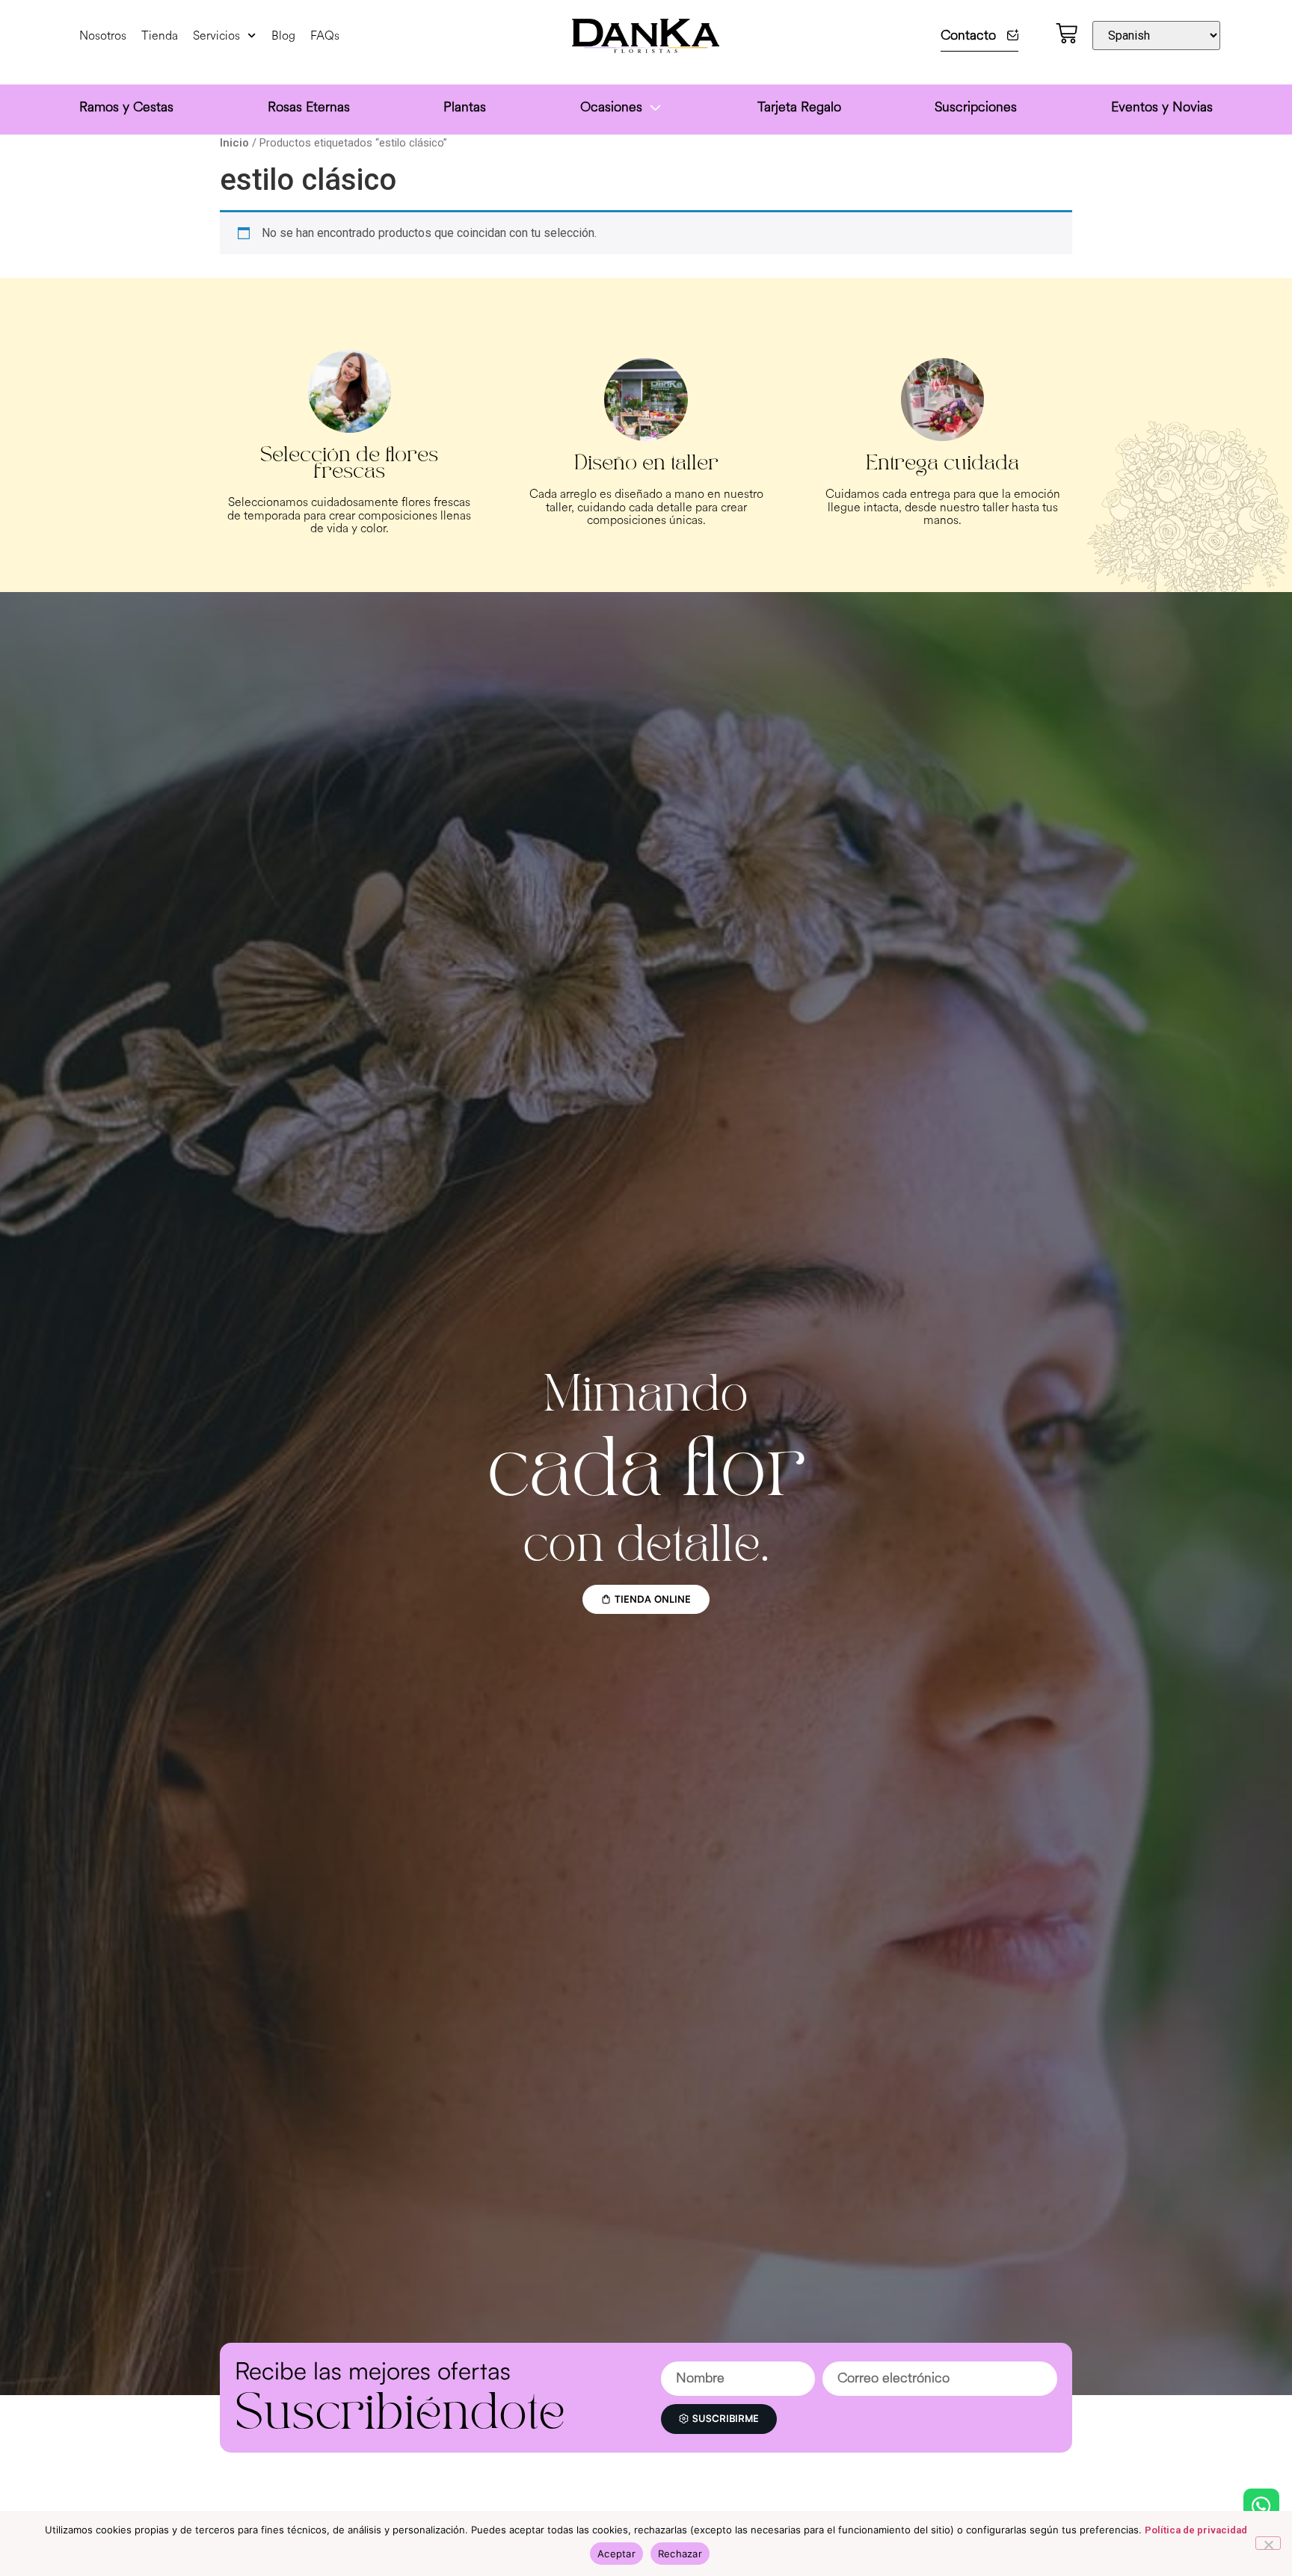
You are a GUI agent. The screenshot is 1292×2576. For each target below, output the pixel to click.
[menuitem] (622, 110)
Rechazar (680, 2554)
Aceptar (616, 2554)
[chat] (1261, 2506)
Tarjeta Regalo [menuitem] (799, 107)
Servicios (216, 36)
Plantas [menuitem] (465, 107)
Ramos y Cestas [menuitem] (126, 107)
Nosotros (103, 36)
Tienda (160, 36)
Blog (283, 36)
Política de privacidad (1196, 2530)
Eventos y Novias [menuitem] (1162, 107)
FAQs (325, 36)
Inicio (234, 143)
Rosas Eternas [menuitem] (309, 107)
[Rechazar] (1268, 2543)
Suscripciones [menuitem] (976, 107)
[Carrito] (1067, 33)
